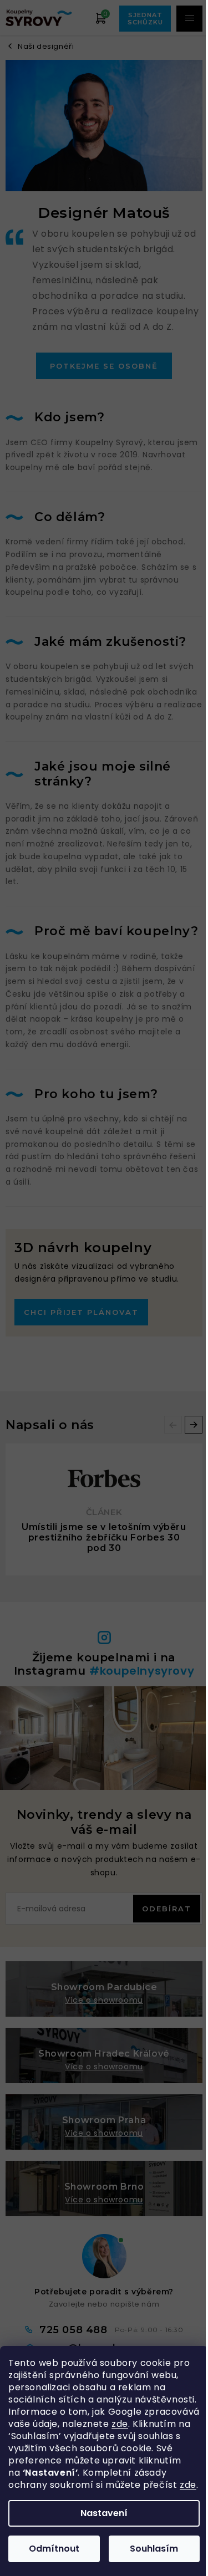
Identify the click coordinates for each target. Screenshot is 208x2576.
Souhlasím (154, 2549)
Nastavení (104, 2513)
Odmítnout (54, 2549)
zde (120, 2424)
